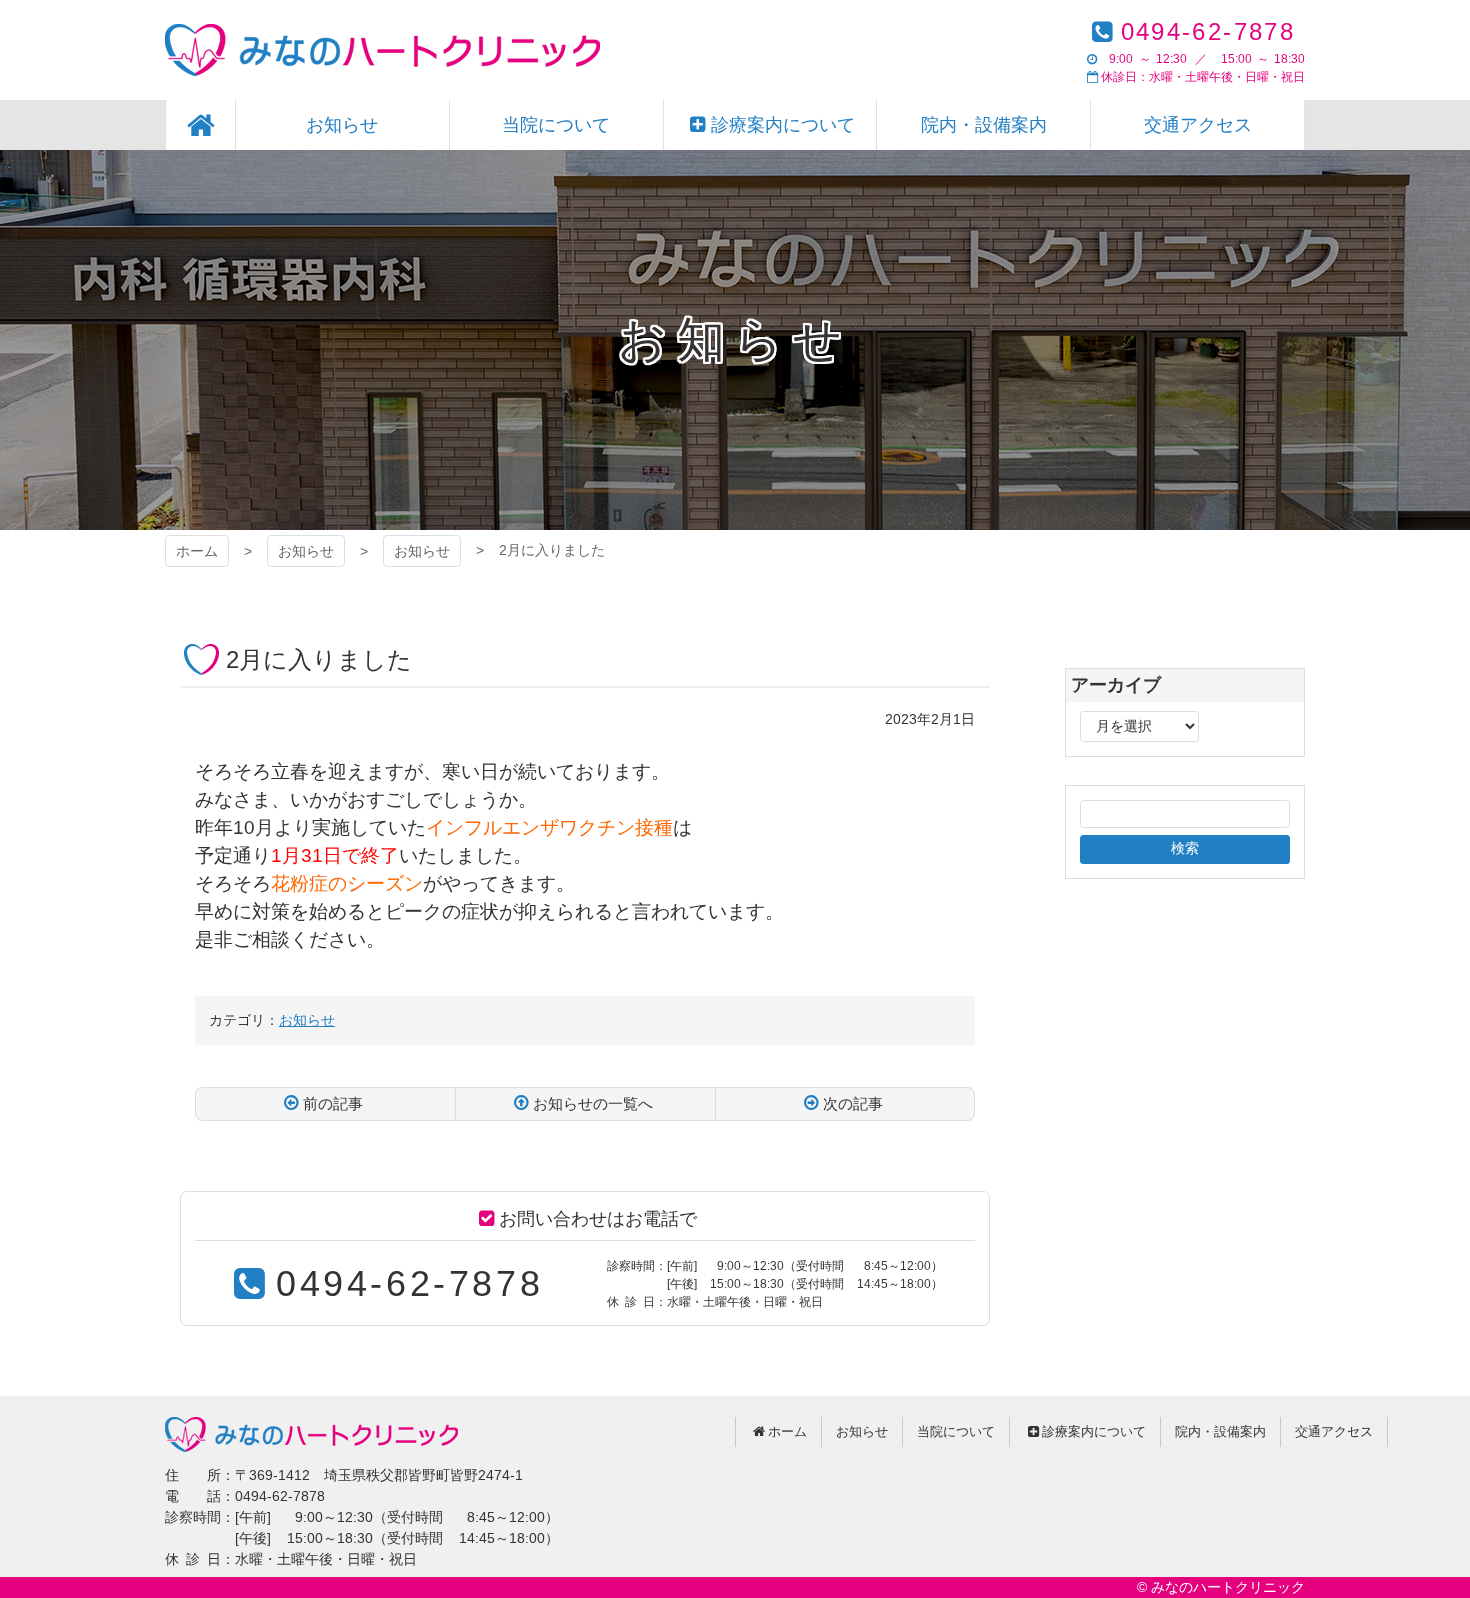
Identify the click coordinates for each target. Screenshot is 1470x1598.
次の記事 (853, 1103)
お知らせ (306, 551)
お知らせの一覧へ (593, 1103)
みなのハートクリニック (382, 50)
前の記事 (333, 1103)
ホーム (197, 551)
